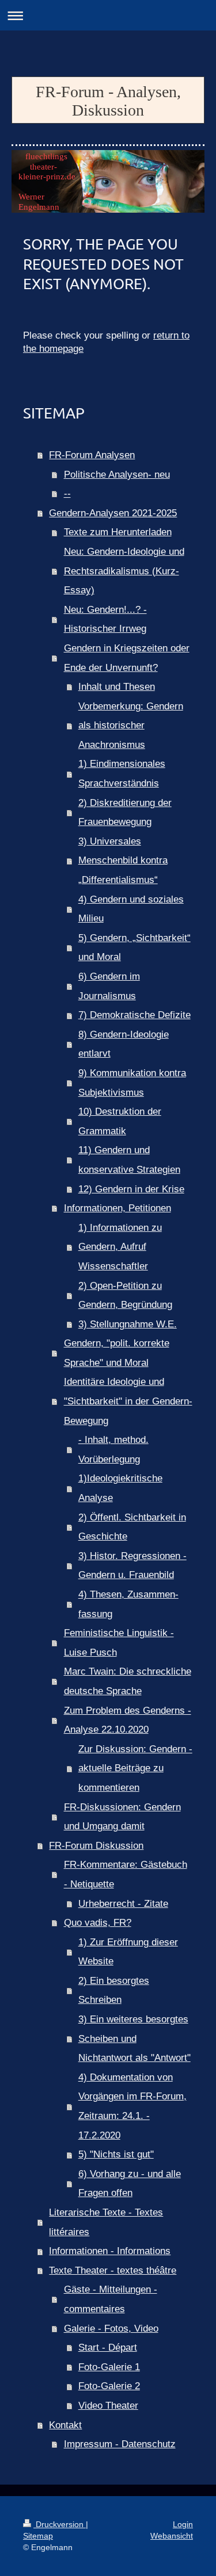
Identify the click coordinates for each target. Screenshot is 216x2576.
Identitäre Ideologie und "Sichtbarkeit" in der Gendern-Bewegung (128, 1401)
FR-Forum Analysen (92, 455)
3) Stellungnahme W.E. (128, 1324)
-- (67, 494)
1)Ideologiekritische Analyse (120, 1488)
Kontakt (65, 2425)
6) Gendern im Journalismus (109, 986)
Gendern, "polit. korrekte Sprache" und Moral (117, 1353)
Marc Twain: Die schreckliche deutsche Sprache (128, 1681)
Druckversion (60, 2524)
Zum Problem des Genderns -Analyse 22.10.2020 (128, 1720)
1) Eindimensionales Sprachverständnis (122, 773)
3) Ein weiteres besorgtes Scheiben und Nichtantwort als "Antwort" (134, 2038)
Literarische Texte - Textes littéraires (106, 2222)
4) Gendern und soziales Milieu (131, 909)
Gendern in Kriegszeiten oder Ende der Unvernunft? (127, 658)
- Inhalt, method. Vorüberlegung (113, 1450)
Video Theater (108, 2406)
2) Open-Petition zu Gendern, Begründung (125, 1295)
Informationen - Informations (110, 2251)
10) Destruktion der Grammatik (120, 1121)
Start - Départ (108, 2347)
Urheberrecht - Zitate (123, 1904)
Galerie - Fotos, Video (111, 2329)
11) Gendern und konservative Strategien (129, 1160)
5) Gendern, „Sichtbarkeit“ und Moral (134, 948)
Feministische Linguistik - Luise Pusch (119, 1643)
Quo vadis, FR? (98, 1923)
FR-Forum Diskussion (96, 1846)
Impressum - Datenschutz (120, 2444)
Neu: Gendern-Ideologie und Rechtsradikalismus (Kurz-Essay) (124, 571)
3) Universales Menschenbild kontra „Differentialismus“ (123, 861)
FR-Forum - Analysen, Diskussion (108, 101)
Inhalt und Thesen (117, 687)
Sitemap (38, 2536)
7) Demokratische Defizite (134, 1015)
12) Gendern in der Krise (131, 1189)
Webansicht (172, 2536)
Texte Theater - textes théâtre (113, 2270)
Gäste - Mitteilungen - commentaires (111, 2299)
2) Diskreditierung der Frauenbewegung (125, 813)
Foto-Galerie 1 (109, 2367)
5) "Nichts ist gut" (116, 2154)
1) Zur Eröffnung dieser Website (128, 1952)
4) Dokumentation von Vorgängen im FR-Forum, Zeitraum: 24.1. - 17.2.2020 (132, 2106)
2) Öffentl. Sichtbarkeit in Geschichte (132, 1527)
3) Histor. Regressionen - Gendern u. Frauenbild (132, 1566)
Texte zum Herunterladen (118, 532)
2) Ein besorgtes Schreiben (114, 1990)
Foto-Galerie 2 (109, 2386)
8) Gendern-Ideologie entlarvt (124, 1044)
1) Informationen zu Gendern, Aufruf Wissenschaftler (120, 1247)
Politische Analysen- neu (117, 475)
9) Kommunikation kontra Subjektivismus (132, 1083)
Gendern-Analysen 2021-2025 (113, 513)
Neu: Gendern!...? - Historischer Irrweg (105, 619)
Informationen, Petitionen (118, 1208)
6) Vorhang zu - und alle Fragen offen (130, 2184)
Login (183, 2524)
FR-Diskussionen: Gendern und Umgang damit (122, 1817)
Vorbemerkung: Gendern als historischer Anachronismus (131, 725)
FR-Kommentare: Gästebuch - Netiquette (126, 1874)
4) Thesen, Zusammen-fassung (128, 1604)
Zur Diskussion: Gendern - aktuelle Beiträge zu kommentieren (135, 1768)
